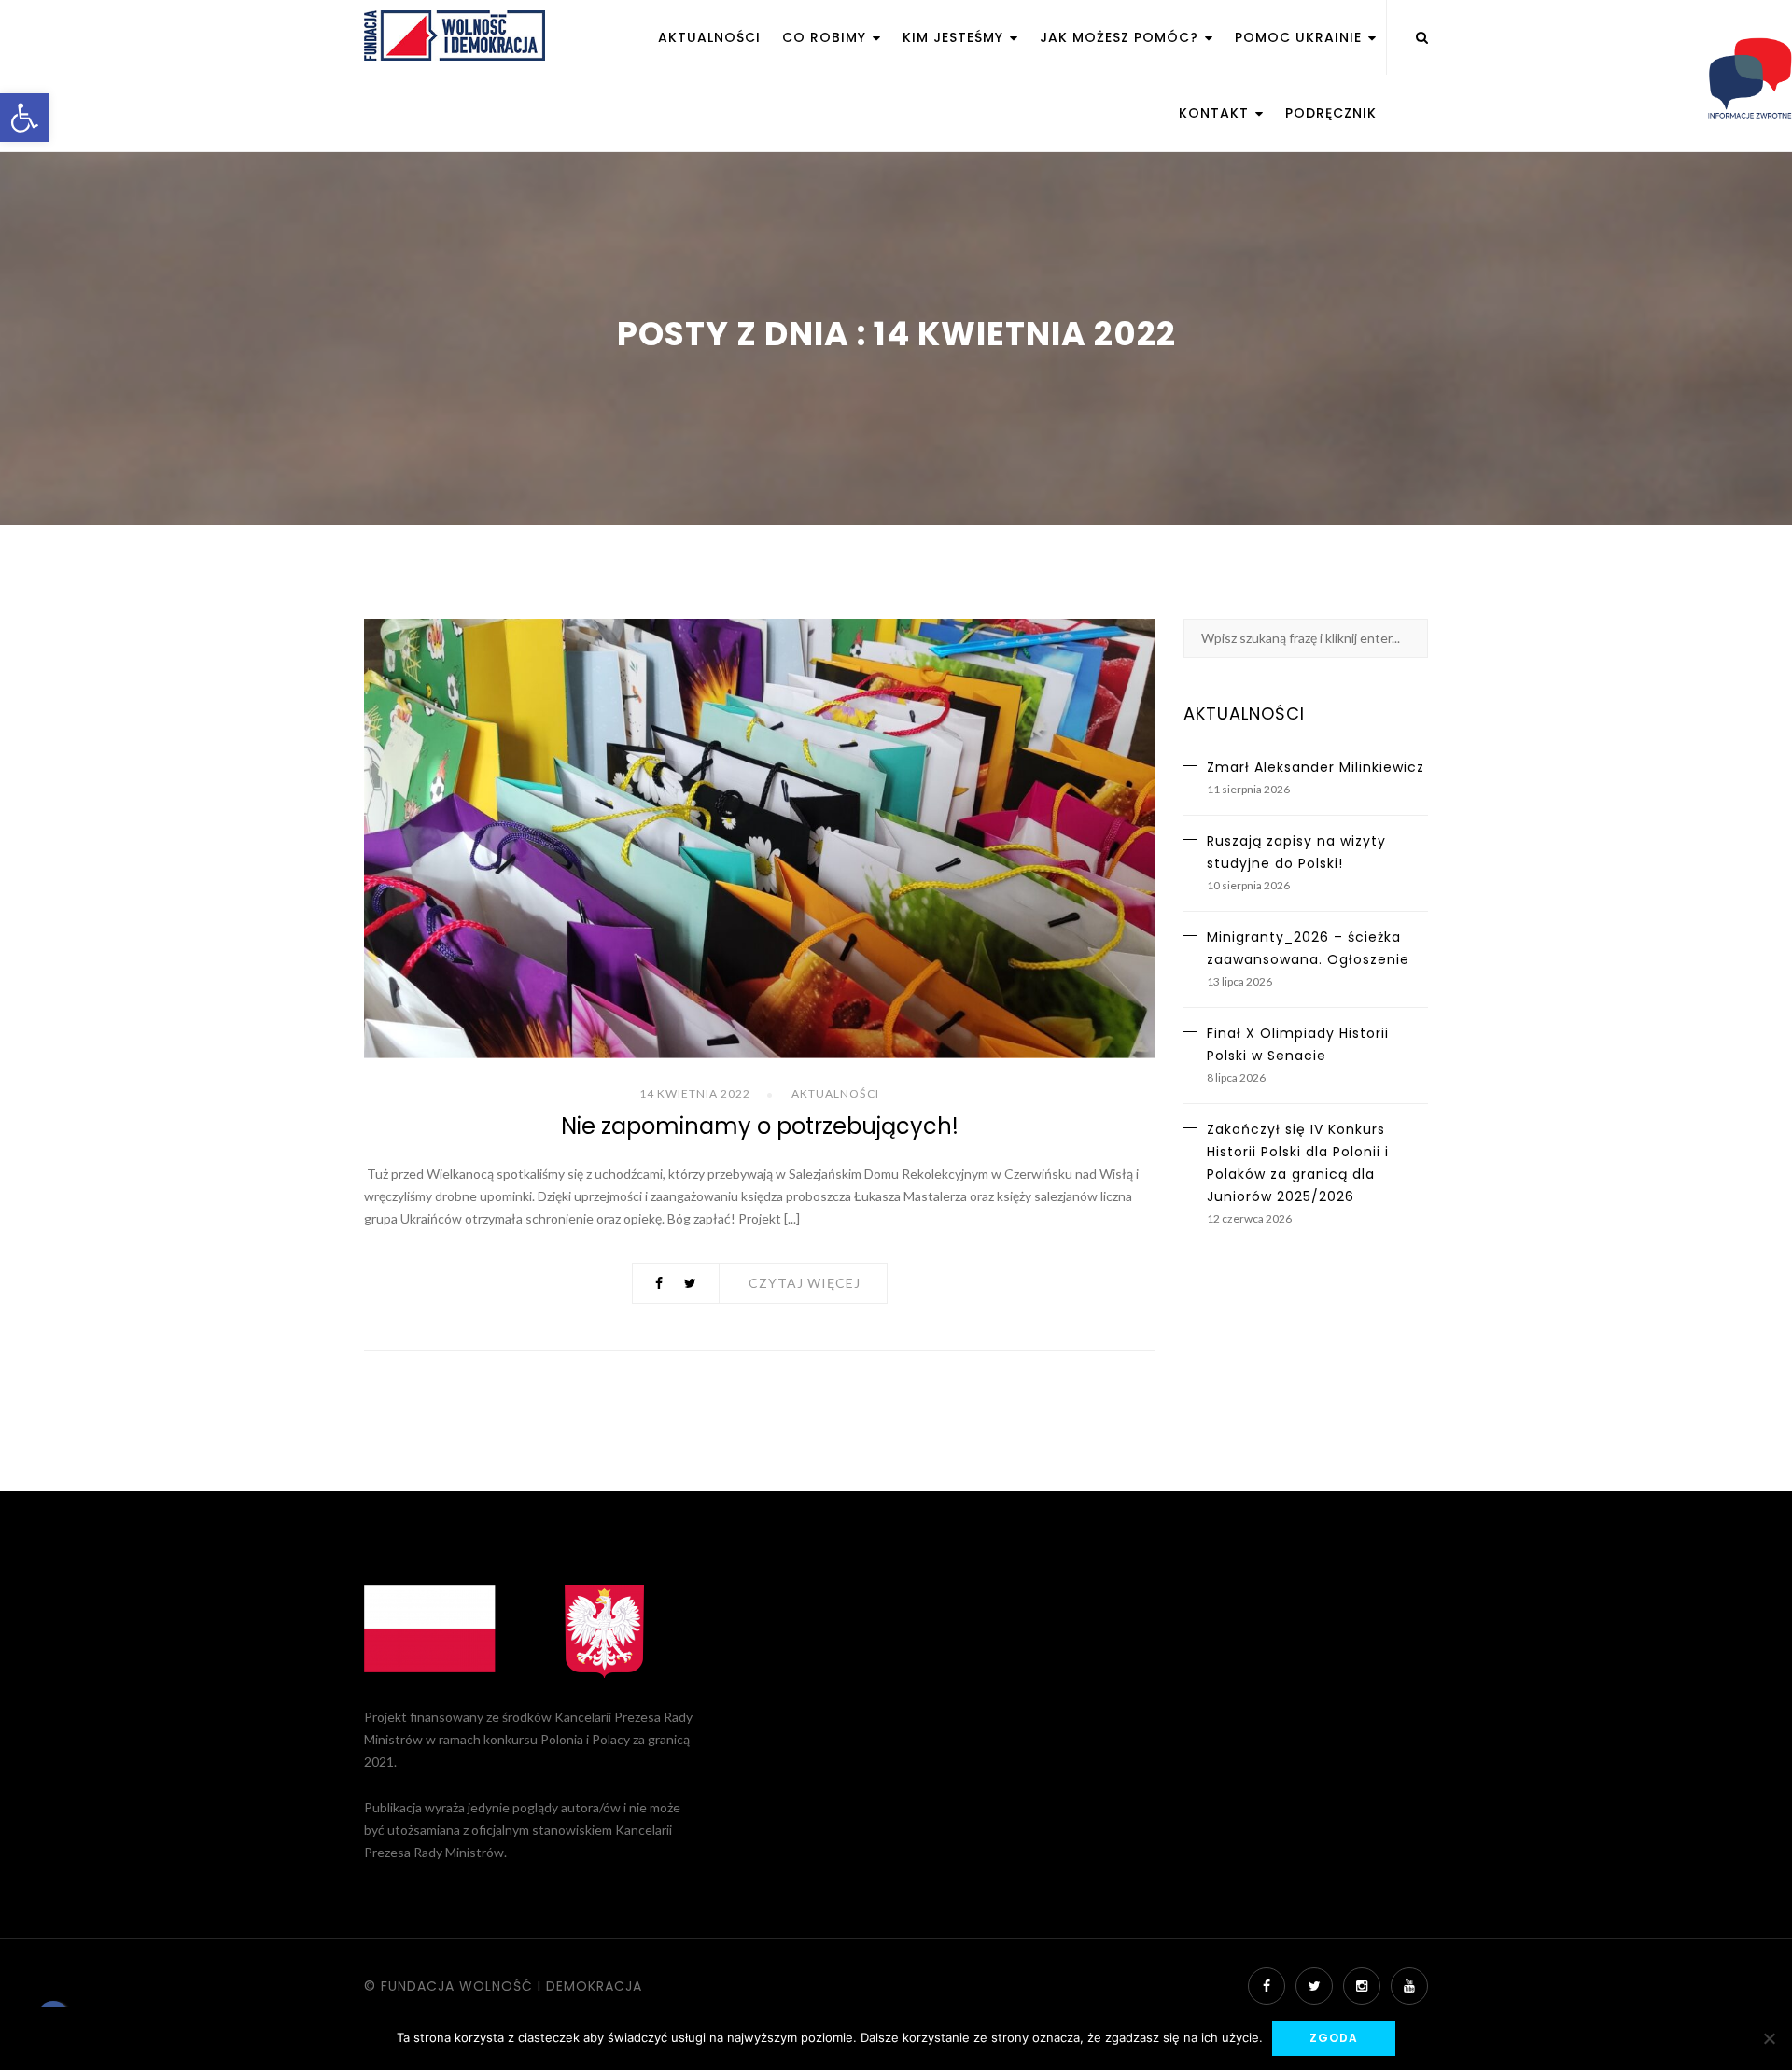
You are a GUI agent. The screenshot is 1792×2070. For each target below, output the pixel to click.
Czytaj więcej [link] (805, 1283)
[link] (24, 118)
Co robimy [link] (826, 37)
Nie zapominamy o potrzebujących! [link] (760, 1126)
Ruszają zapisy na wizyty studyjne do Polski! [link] (1296, 852)
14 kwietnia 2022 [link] (695, 1093)
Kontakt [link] (1216, 113)
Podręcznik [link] (1331, 113)
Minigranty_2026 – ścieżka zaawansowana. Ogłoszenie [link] (1308, 948)
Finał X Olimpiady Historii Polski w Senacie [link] (1298, 1044)
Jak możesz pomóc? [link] (1121, 37)
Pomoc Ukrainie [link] (1301, 37)
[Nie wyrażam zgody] (1769, 2038)
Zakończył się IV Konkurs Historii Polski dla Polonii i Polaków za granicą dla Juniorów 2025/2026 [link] (1298, 1163)
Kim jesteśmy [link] (955, 37)
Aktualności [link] (709, 37)
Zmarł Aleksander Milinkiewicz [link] (1316, 767)
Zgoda (1334, 2038)
